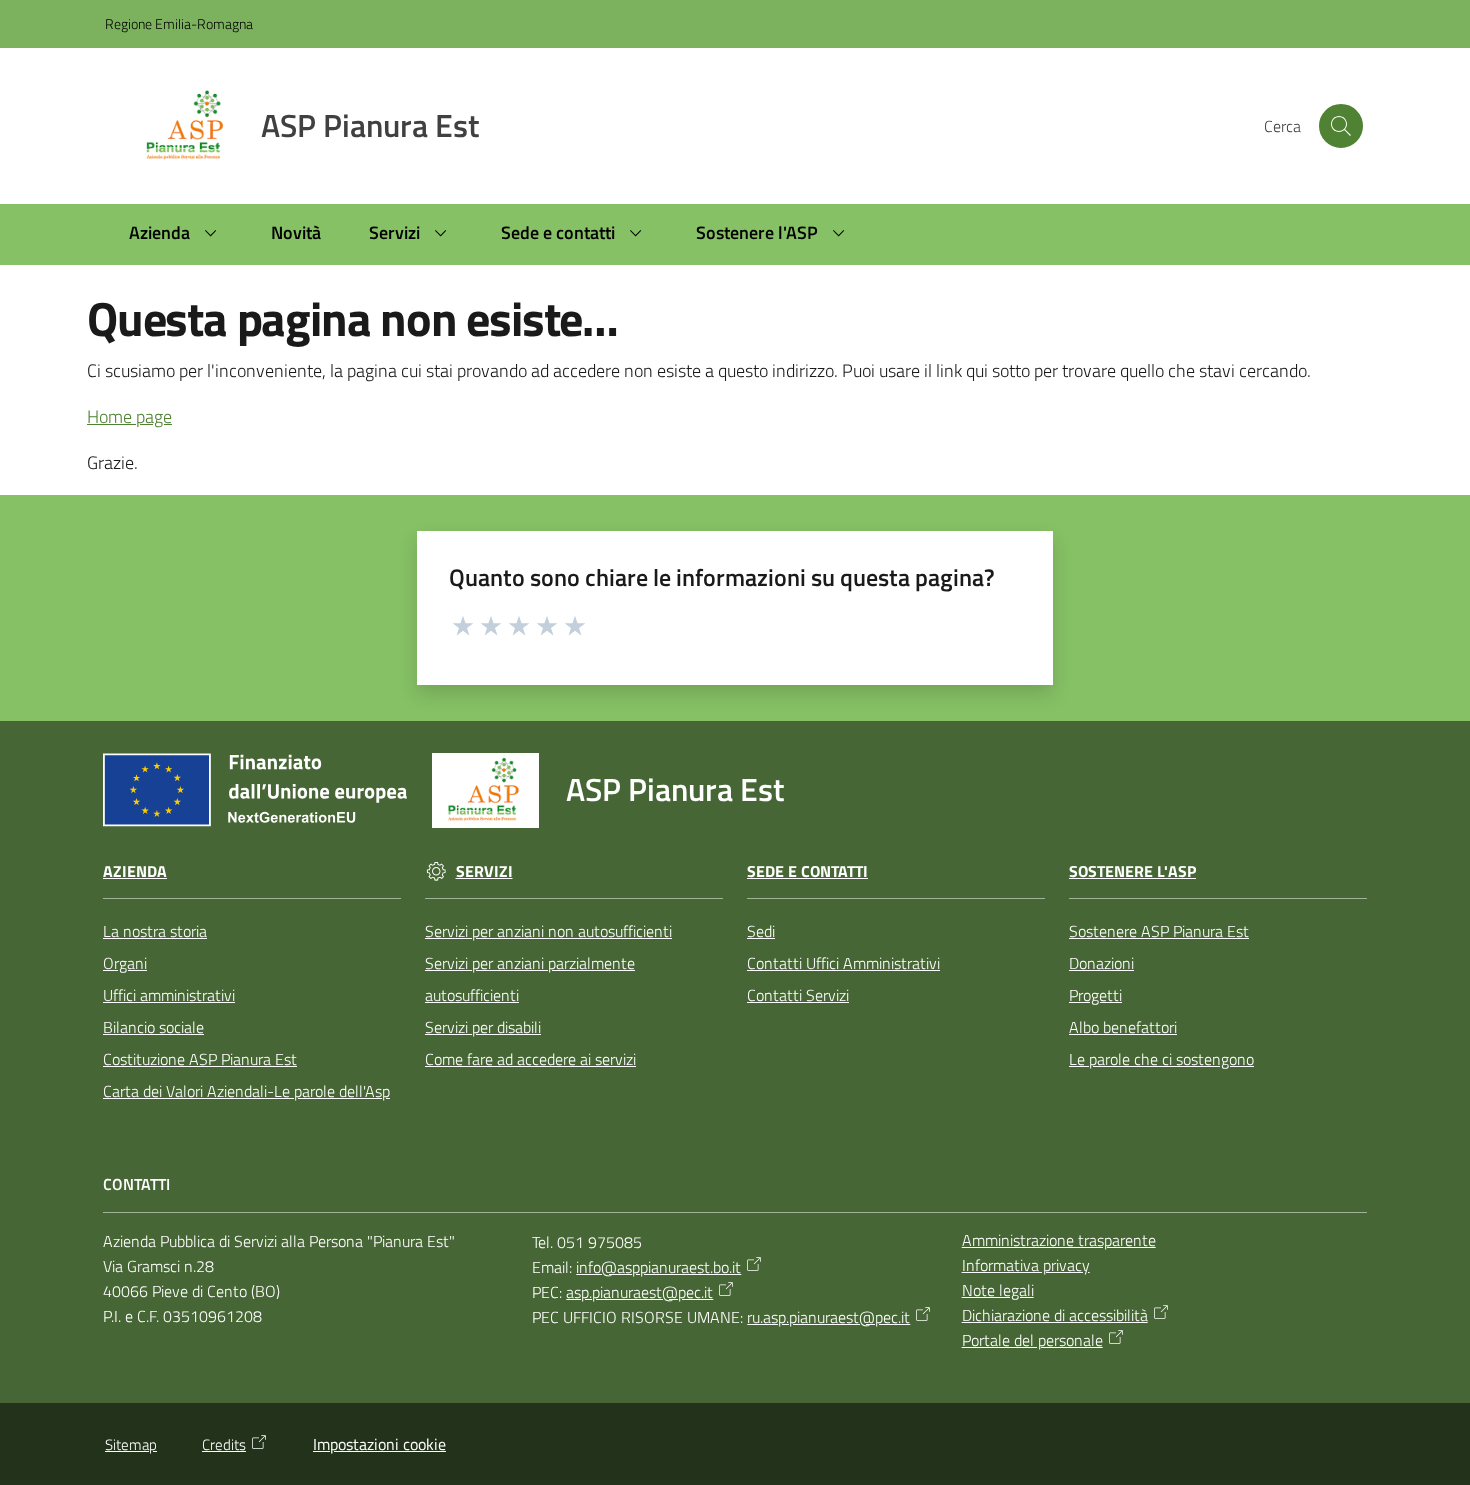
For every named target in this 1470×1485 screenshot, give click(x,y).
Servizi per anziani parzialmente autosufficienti (530, 979)
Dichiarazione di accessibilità (1055, 1315)
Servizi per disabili (483, 1027)
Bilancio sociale (153, 1027)
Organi (125, 963)
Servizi (484, 871)
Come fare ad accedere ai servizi (530, 1059)
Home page (129, 416)
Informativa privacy (1026, 1265)
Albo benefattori (1123, 1027)
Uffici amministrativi (169, 995)
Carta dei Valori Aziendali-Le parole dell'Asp (246, 1091)
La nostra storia (155, 931)
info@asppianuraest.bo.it (658, 1267)
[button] (1341, 126)
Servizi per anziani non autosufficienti (548, 931)
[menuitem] (176, 234)
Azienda (135, 871)
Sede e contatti (807, 871)
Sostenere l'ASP (1132, 871)
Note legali (998, 1290)
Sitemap (131, 1444)
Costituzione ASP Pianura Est (200, 1059)
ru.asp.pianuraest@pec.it (828, 1317)
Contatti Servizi (798, 995)
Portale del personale (1032, 1340)
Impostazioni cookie (379, 1444)
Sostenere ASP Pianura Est (1159, 931)
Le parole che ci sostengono (1161, 1059)
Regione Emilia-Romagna (179, 23)
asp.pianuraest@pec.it (639, 1292)
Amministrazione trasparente (1059, 1240)
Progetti (1095, 995)
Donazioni (1101, 963)
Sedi (761, 931)
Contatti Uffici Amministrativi (843, 963)
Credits (224, 1444)
